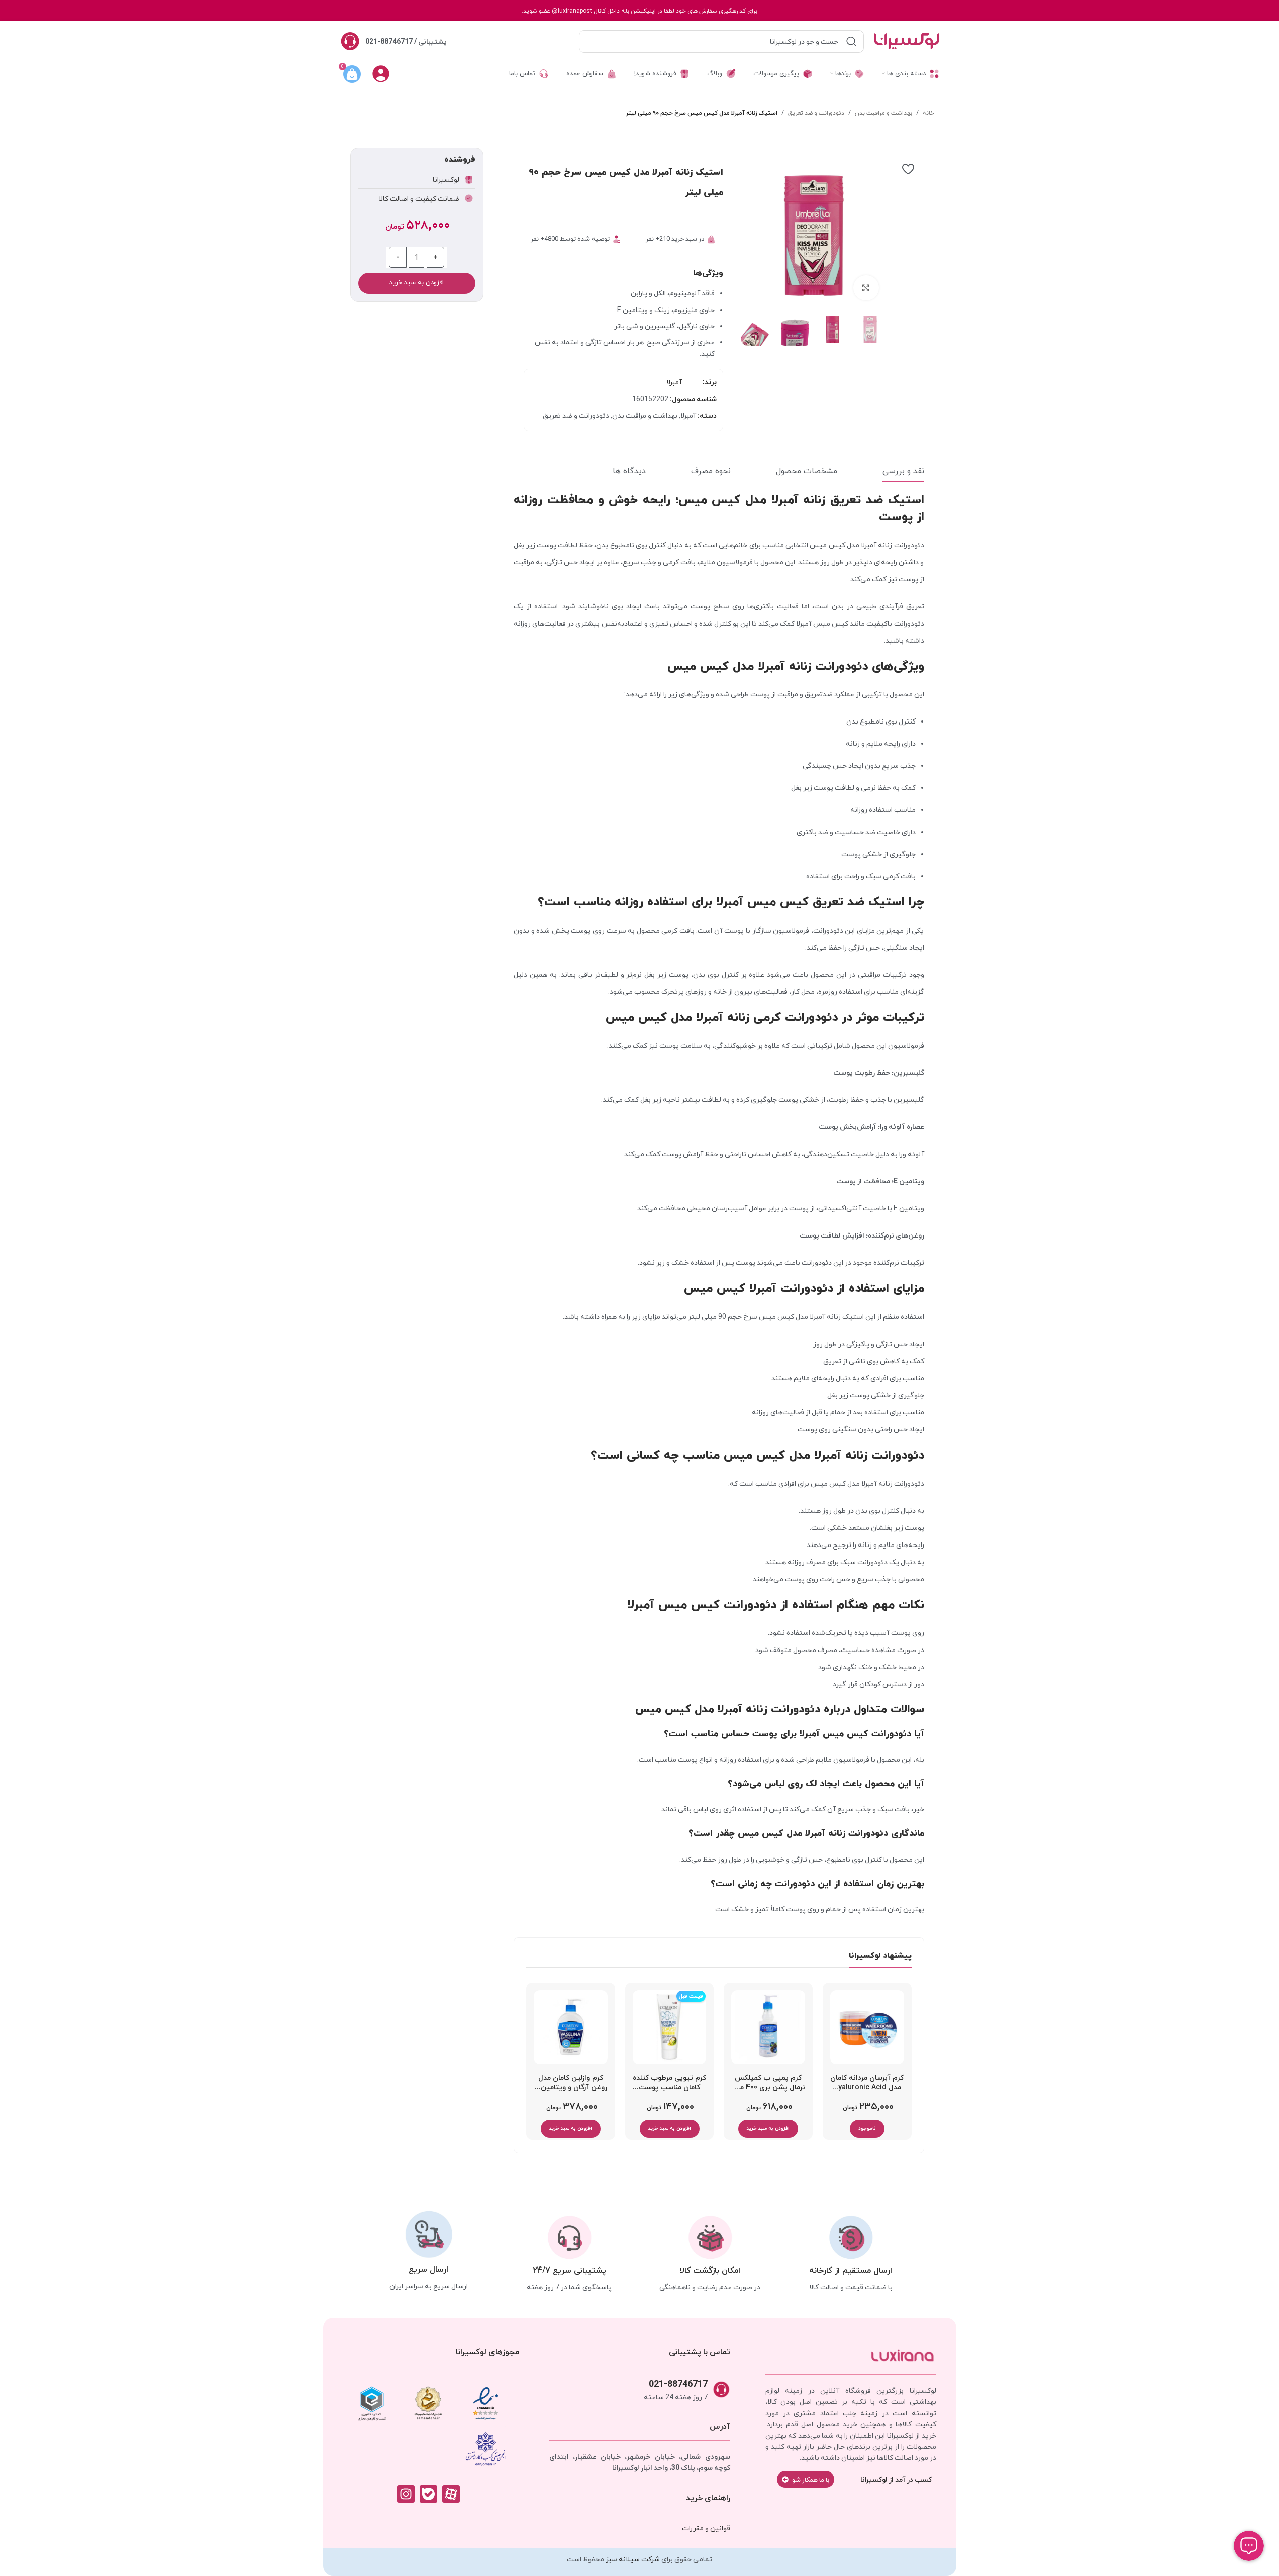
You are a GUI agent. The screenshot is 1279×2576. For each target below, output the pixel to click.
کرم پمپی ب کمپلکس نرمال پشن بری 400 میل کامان (768, 2085)
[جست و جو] (851, 41)
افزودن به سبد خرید (417, 283)
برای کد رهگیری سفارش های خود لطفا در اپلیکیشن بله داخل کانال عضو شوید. (639, 11)
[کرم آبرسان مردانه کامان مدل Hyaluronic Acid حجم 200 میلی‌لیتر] (867, 2027)
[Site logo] (907, 41)
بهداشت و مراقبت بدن (883, 113)
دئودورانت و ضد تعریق (816, 113)
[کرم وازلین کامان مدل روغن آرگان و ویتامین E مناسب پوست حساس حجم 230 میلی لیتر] (571, 2027)
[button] (768, 2129)
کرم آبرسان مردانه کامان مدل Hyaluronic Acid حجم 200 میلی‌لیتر (867, 2085)
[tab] (903, 472)
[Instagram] (406, 2494)
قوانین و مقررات (706, 2528)
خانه (928, 113)
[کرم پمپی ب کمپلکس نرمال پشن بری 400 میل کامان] (768, 2027)
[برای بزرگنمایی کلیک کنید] (866, 288)
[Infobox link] (393, 41)
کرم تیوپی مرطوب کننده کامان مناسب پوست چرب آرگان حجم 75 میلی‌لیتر (669, 2085)
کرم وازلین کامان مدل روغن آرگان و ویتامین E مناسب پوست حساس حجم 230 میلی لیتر (571, 2085)
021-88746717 (678, 2383)
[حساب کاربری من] (381, 74)
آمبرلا (674, 382)
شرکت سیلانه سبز (633, 2559)
